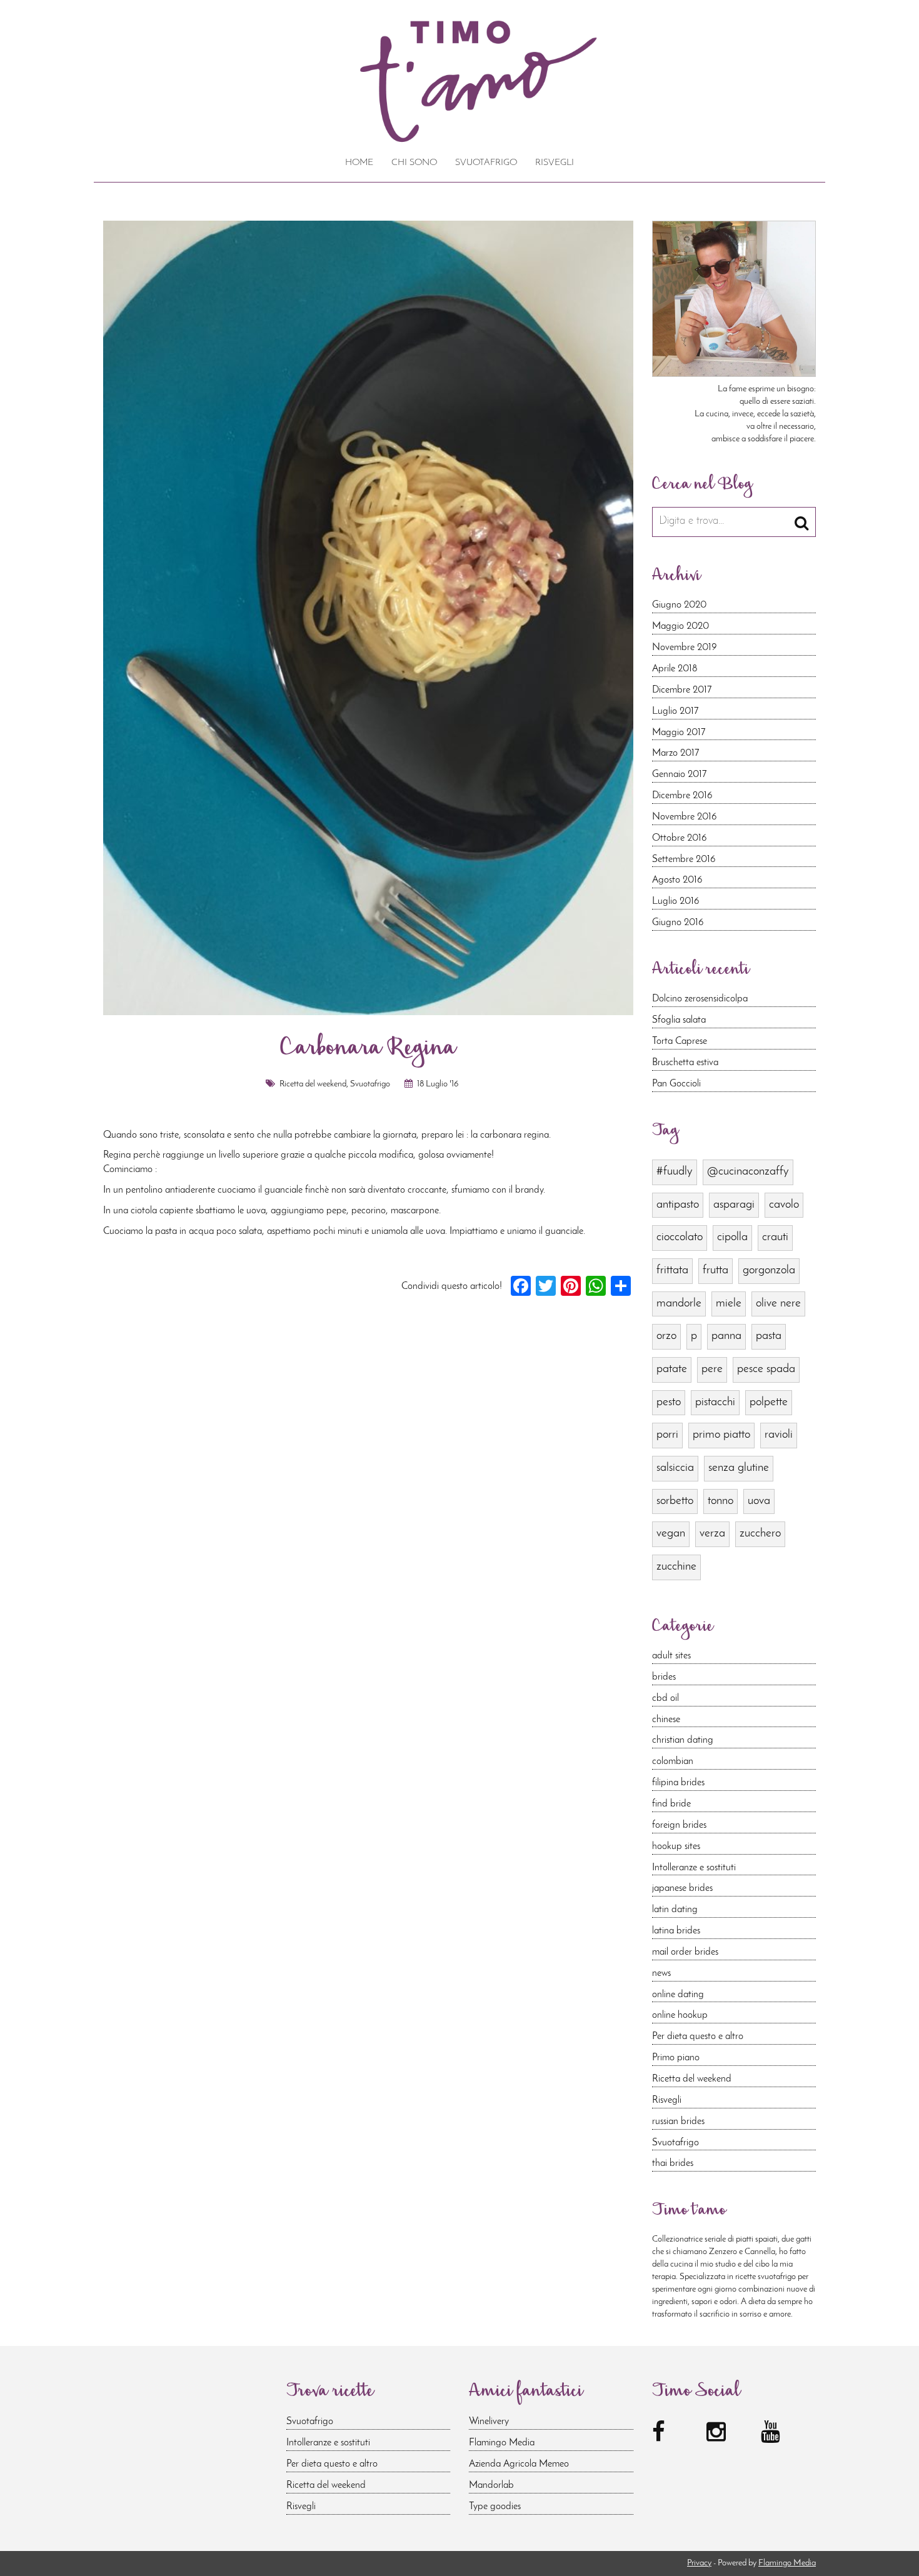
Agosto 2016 (677, 880)
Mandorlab (491, 2485)
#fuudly (675, 1172)
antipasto (678, 1205)
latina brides (676, 1931)
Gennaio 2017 (679, 774)
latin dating (675, 1910)
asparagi (734, 1205)
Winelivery (489, 2422)
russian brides (678, 2122)
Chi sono (414, 163)
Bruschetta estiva (685, 1063)
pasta (769, 1336)
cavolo (784, 1205)
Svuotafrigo (486, 163)
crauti (775, 1237)
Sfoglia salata (679, 1020)
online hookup (680, 2015)
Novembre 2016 (685, 817)
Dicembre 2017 (682, 690)
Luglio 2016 (676, 901)
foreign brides (679, 1825)
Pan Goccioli (676, 1084)
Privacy (699, 2563)
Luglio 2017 (675, 711)
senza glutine (739, 1468)
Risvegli (555, 163)
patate (672, 1369)
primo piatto (721, 1435)
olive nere (778, 1304)
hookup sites (676, 1847)
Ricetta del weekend (313, 1084)
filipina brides (678, 1783)
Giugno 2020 (679, 605)
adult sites (671, 1656)
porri (667, 1435)
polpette (769, 1402)
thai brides (673, 2163)
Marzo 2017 (675, 753)
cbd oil (665, 1698)
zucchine (676, 1567)
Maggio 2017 (679, 733)
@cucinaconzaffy (748, 1172)
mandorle (679, 1304)
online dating (678, 1995)
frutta (716, 1270)
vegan (671, 1534)
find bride (671, 1804)
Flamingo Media (502, 2443)
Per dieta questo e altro (698, 2037)
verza (712, 1534)
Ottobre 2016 (680, 838)
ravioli (779, 1435)
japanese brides (682, 1888)
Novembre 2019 (685, 648)
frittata (672, 1270)
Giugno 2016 (678, 923)
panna (726, 1336)
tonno (721, 1501)
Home (359, 163)
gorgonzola (769, 1270)
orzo (666, 1336)
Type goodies (495, 2507)
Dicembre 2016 (682, 796)
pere (712, 1369)
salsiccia (675, 1468)
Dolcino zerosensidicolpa (700, 999)
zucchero (760, 1534)
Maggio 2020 (680, 626)
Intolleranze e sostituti (694, 1868)
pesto (669, 1402)
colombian (673, 1762)
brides (664, 1677)
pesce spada (766, 1369)
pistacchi (715, 1402)
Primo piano (676, 2058)
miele (729, 1304)
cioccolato (680, 1237)
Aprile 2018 (675, 669)
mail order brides (685, 1952)
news (661, 1973)
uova (759, 1501)
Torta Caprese (680, 1041)
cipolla (732, 1237)
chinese (666, 1720)
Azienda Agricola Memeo (519, 2464)
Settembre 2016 (684, 860)
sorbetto (675, 1501)
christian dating (683, 1740)
